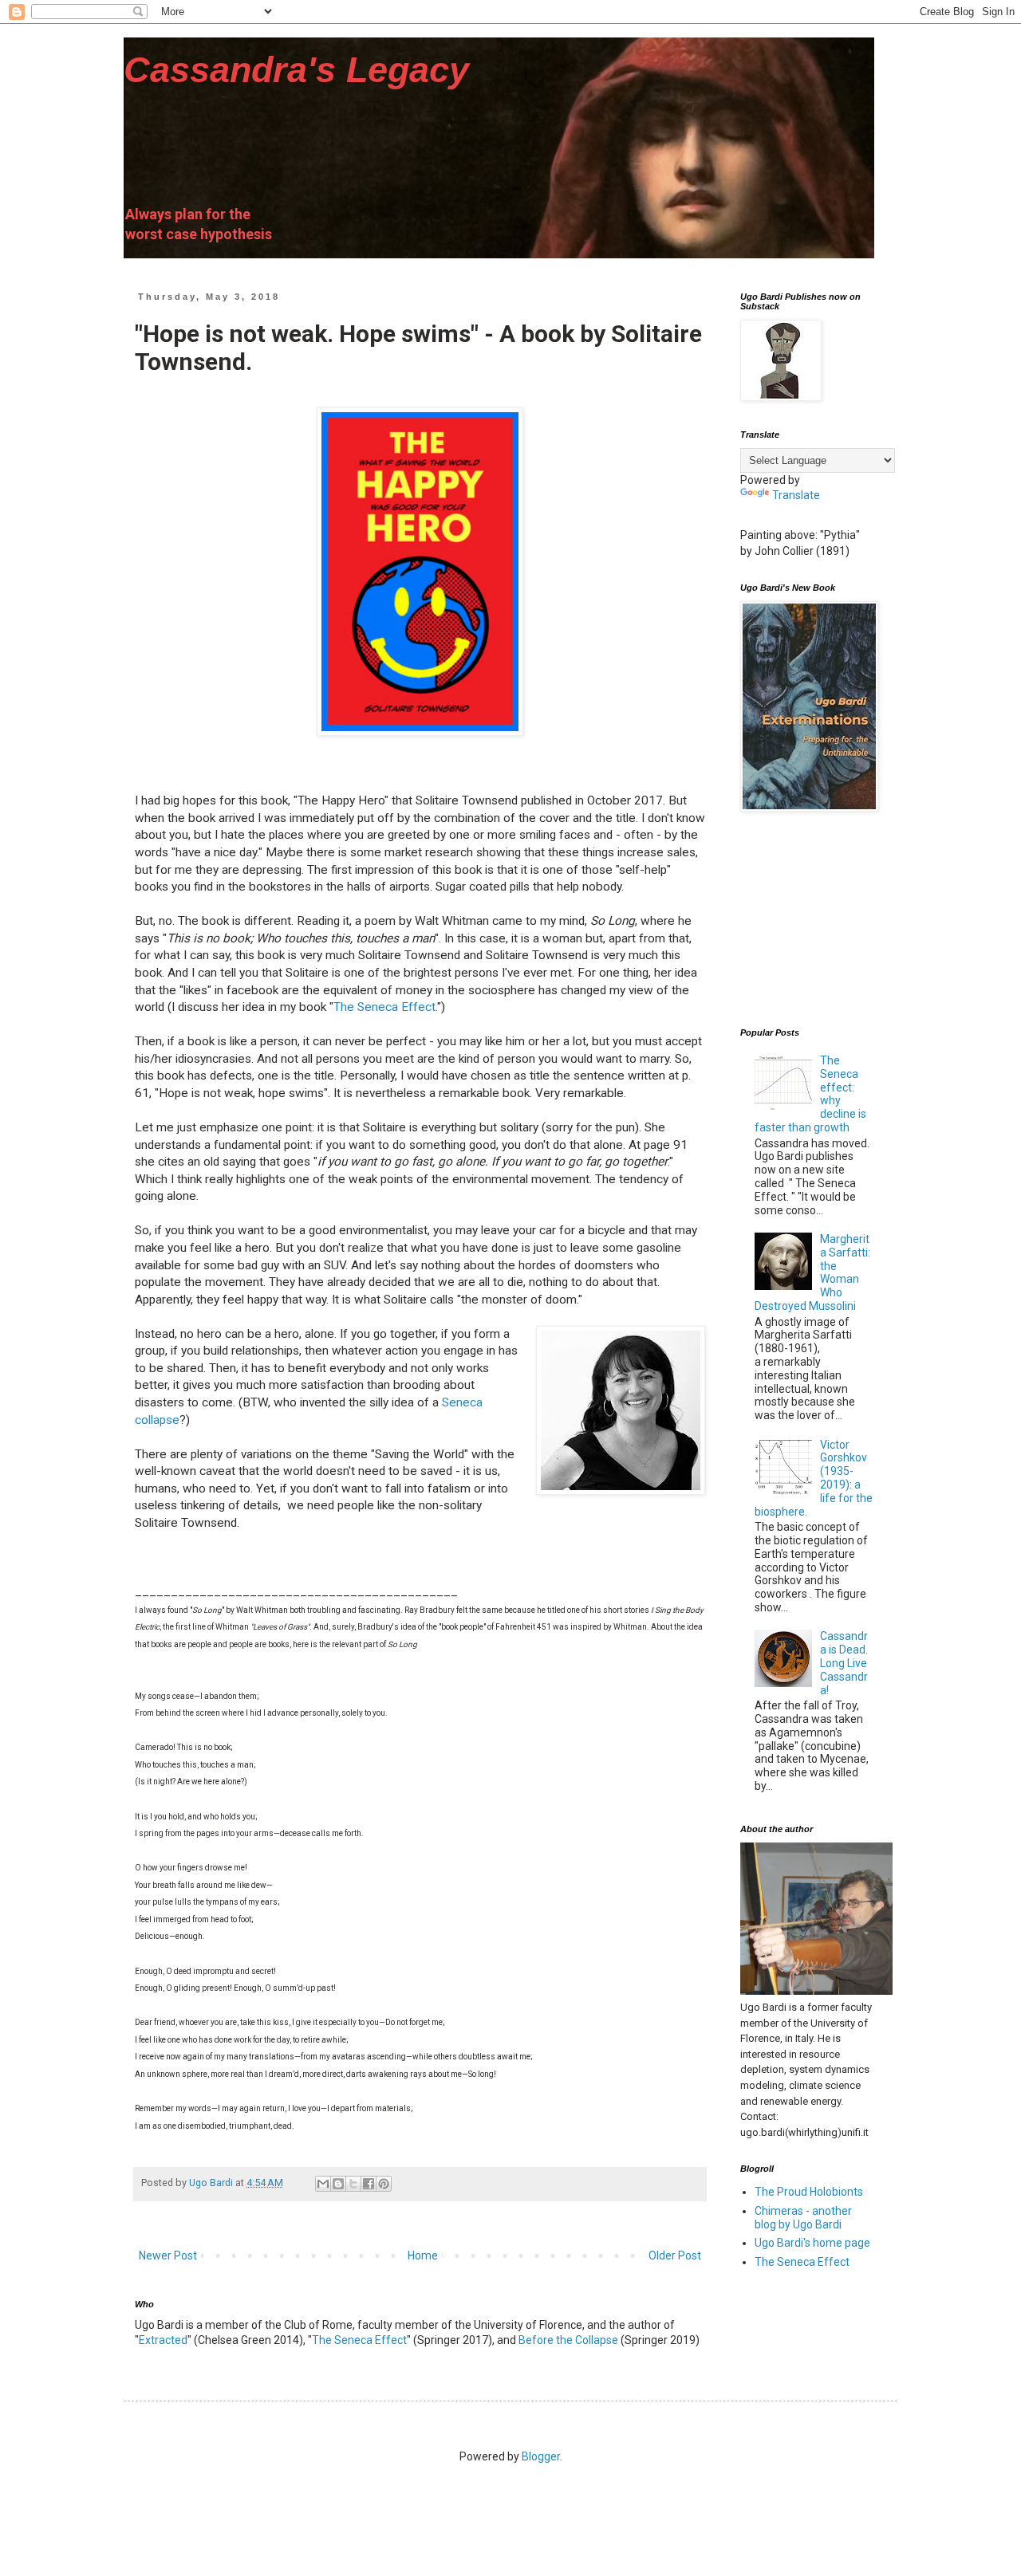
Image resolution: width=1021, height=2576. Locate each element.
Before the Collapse (568, 2340)
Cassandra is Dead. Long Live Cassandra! (844, 1663)
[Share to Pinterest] (384, 2184)
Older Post (675, 2255)
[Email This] (323, 2184)
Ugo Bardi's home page (812, 2243)
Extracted (163, 2340)
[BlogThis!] (338, 2184)
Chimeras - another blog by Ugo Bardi (803, 2218)
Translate (796, 495)
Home (423, 2255)
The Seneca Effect (384, 1007)
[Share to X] (353, 2184)
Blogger (541, 2456)
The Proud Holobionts (809, 2192)
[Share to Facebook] (369, 2184)
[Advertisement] (820, 920)
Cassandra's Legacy (296, 70)
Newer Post (168, 2255)
